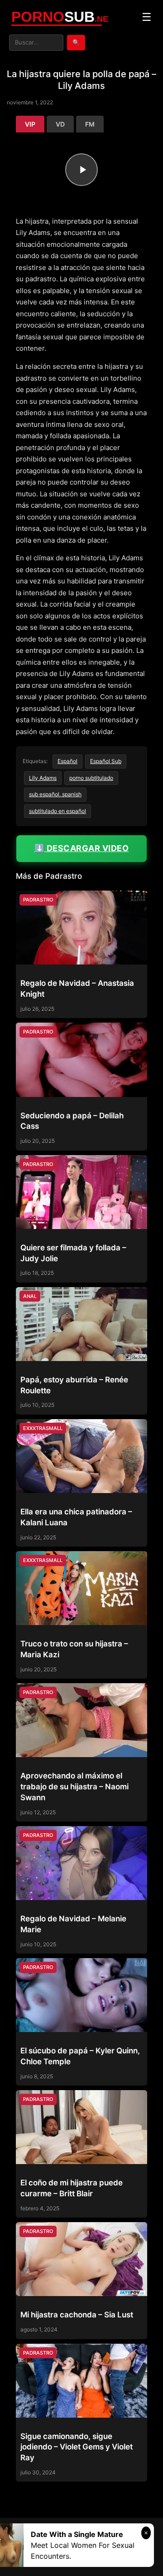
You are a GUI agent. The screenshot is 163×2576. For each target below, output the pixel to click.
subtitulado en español (58, 811)
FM (90, 124)
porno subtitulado (91, 778)
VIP (30, 124)
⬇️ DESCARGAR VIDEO (82, 848)
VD (60, 124)
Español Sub (106, 761)
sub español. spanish (55, 794)
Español (67, 761)
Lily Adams (43, 778)
